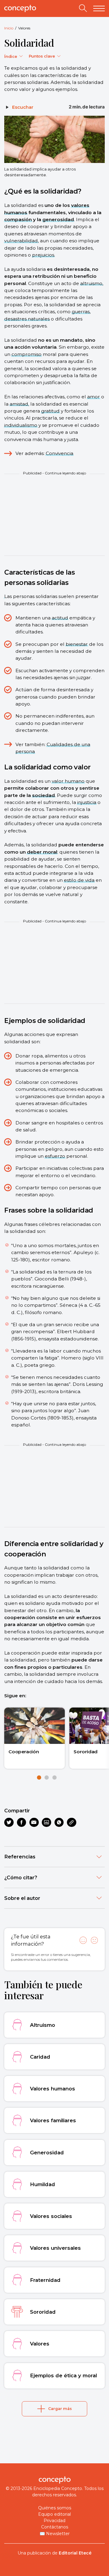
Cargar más (60, 2409)
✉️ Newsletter (55, 2534)
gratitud (50, 411)
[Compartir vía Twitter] (9, 1822)
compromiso (26, 354)
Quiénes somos (55, 2508)
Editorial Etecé (75, 2553)
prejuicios (43, 255)
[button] (39, 1778)
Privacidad (54, 2521)
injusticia (87, 802)
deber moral (42, 852)
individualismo (21, 425)
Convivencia (59, 453)
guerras (81, 312)
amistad (19, 404)
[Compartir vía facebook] (22, 1822)
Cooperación (24, 1752)
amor (94, 397)
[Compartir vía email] (34, 1822)
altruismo (91, 283)
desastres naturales (27, 319)
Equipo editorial (54, 2514)
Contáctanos (55, 2527)
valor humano (68, 781)
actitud (60, 618)
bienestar (77, 644)
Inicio (9, 28)
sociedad (43, 795)
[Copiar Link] (72, 1822)
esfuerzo (55, 1156)
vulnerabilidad (21, 241)
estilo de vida (79, 880)
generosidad (58, 219)
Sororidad (86, 1752)
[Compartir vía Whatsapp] (59, 1822)
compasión (18, 219)
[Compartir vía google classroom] (46, 1822)
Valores (24, 28)
